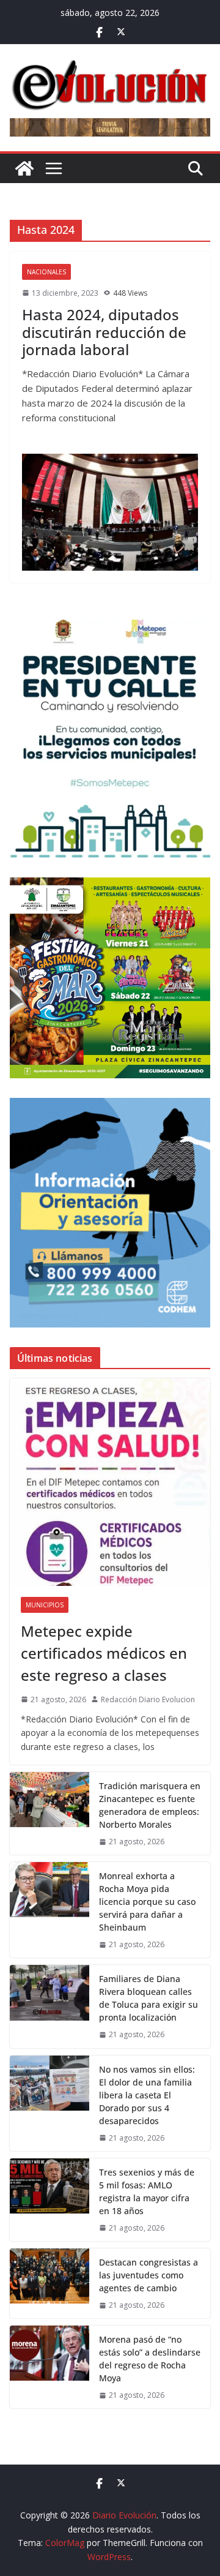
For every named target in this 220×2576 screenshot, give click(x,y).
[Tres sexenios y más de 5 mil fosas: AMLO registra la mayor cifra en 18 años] (50, 2200)
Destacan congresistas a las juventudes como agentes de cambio (148, 2275)
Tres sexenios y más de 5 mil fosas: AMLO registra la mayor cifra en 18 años (147, 2191)
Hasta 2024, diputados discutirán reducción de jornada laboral (104, 332)
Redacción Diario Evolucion (148, 1699)
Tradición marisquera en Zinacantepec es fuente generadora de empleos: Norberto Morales (150, 1805)
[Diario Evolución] (24, 168)
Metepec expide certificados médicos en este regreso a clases (104, 1653)
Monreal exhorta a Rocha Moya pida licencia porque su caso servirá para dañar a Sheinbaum (147, 1902)
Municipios (45, 1605)
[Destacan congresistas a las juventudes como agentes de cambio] (50, 2283)
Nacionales (46, 272)
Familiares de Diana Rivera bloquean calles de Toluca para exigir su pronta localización (148, 1998)
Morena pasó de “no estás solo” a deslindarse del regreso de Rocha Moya (150, 2359)
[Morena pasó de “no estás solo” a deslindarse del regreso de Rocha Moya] (50, 2367)
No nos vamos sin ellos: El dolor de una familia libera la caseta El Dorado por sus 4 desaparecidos (147, 2095)
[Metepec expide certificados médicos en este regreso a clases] (110, 1482)
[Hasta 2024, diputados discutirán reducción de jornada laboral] (110, 513)
